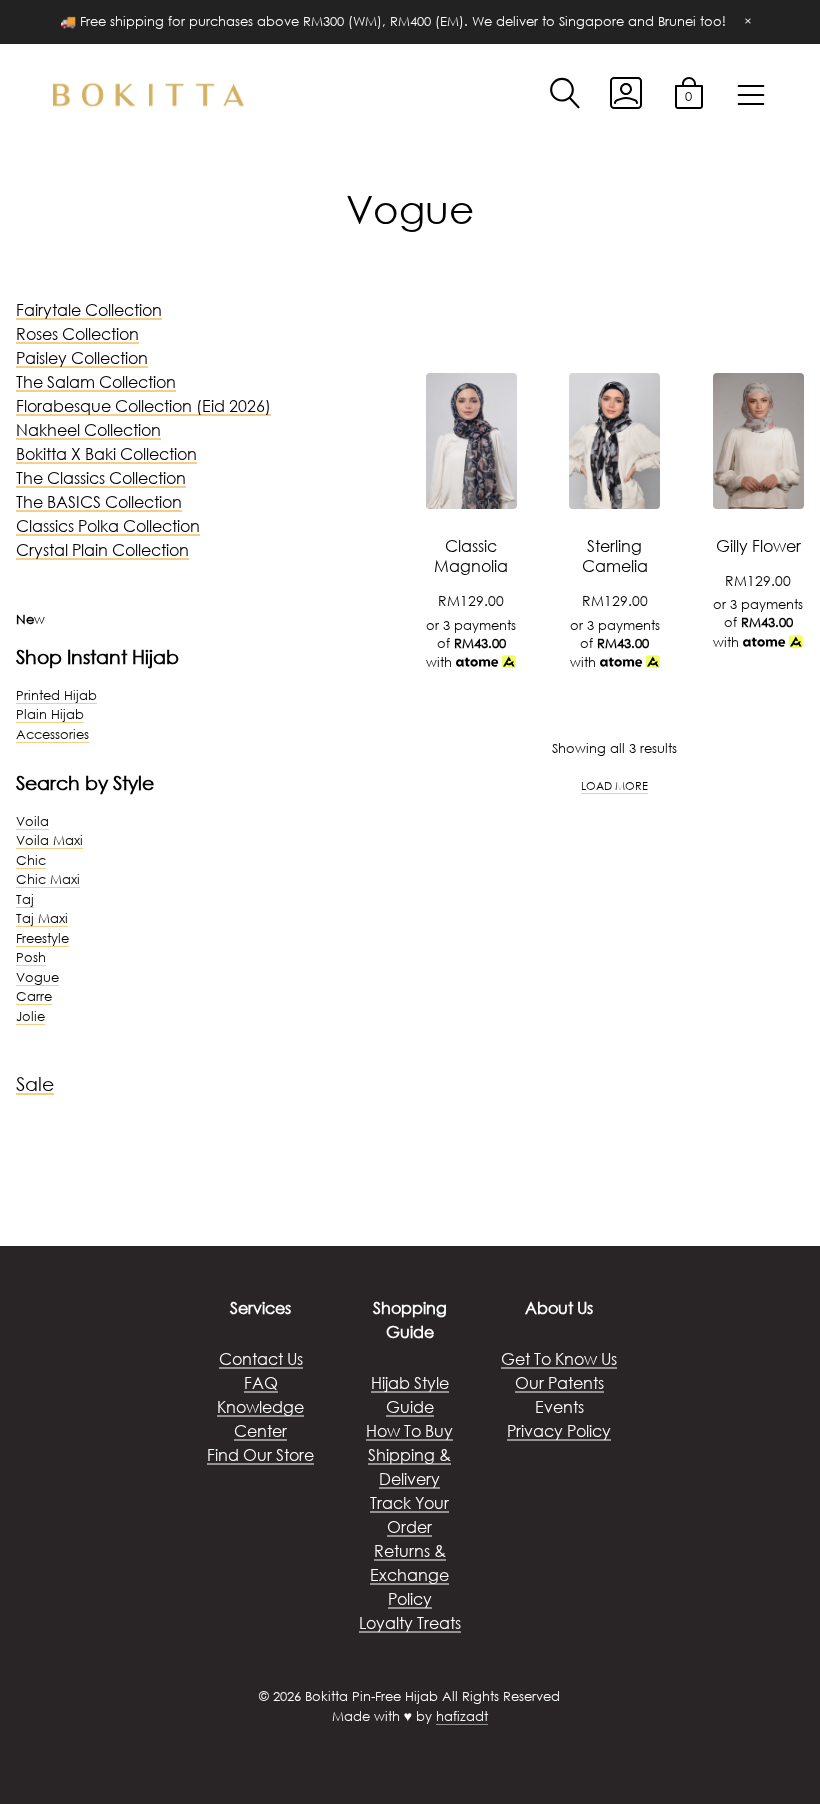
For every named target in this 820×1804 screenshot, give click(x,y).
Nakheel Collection (88, 429)
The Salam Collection (96, 381)
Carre (34, 996)
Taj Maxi (42, 918)
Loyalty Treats (410, 1622)
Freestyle (42, 938)
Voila (32, 821)
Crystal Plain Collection (102, 549)
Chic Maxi (48, 879)
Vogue (37, 977)
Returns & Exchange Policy (409, 1574)
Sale (35, 1083)
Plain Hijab (50, 714)
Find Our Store (260, 1454)
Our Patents (559, 1382)
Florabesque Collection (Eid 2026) (143, 405)
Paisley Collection (82, 357)
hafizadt (462, 1716)
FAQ (261, 1382)
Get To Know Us (559, 1358)
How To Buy (409, 1430)
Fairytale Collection (89, 309)
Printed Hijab (56, 695)
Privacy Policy (559, 1430)
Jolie (30, 1016)
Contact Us (261, 1358)
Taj (25, 899)
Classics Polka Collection (108, 525)
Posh (31, 957)
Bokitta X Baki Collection (106, 453)
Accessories (52, 734)
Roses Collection (77, 333)
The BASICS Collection (99, 501)
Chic (31, 860)
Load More (614, 786)
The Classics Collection (101, 477)
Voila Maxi (49, 840)
